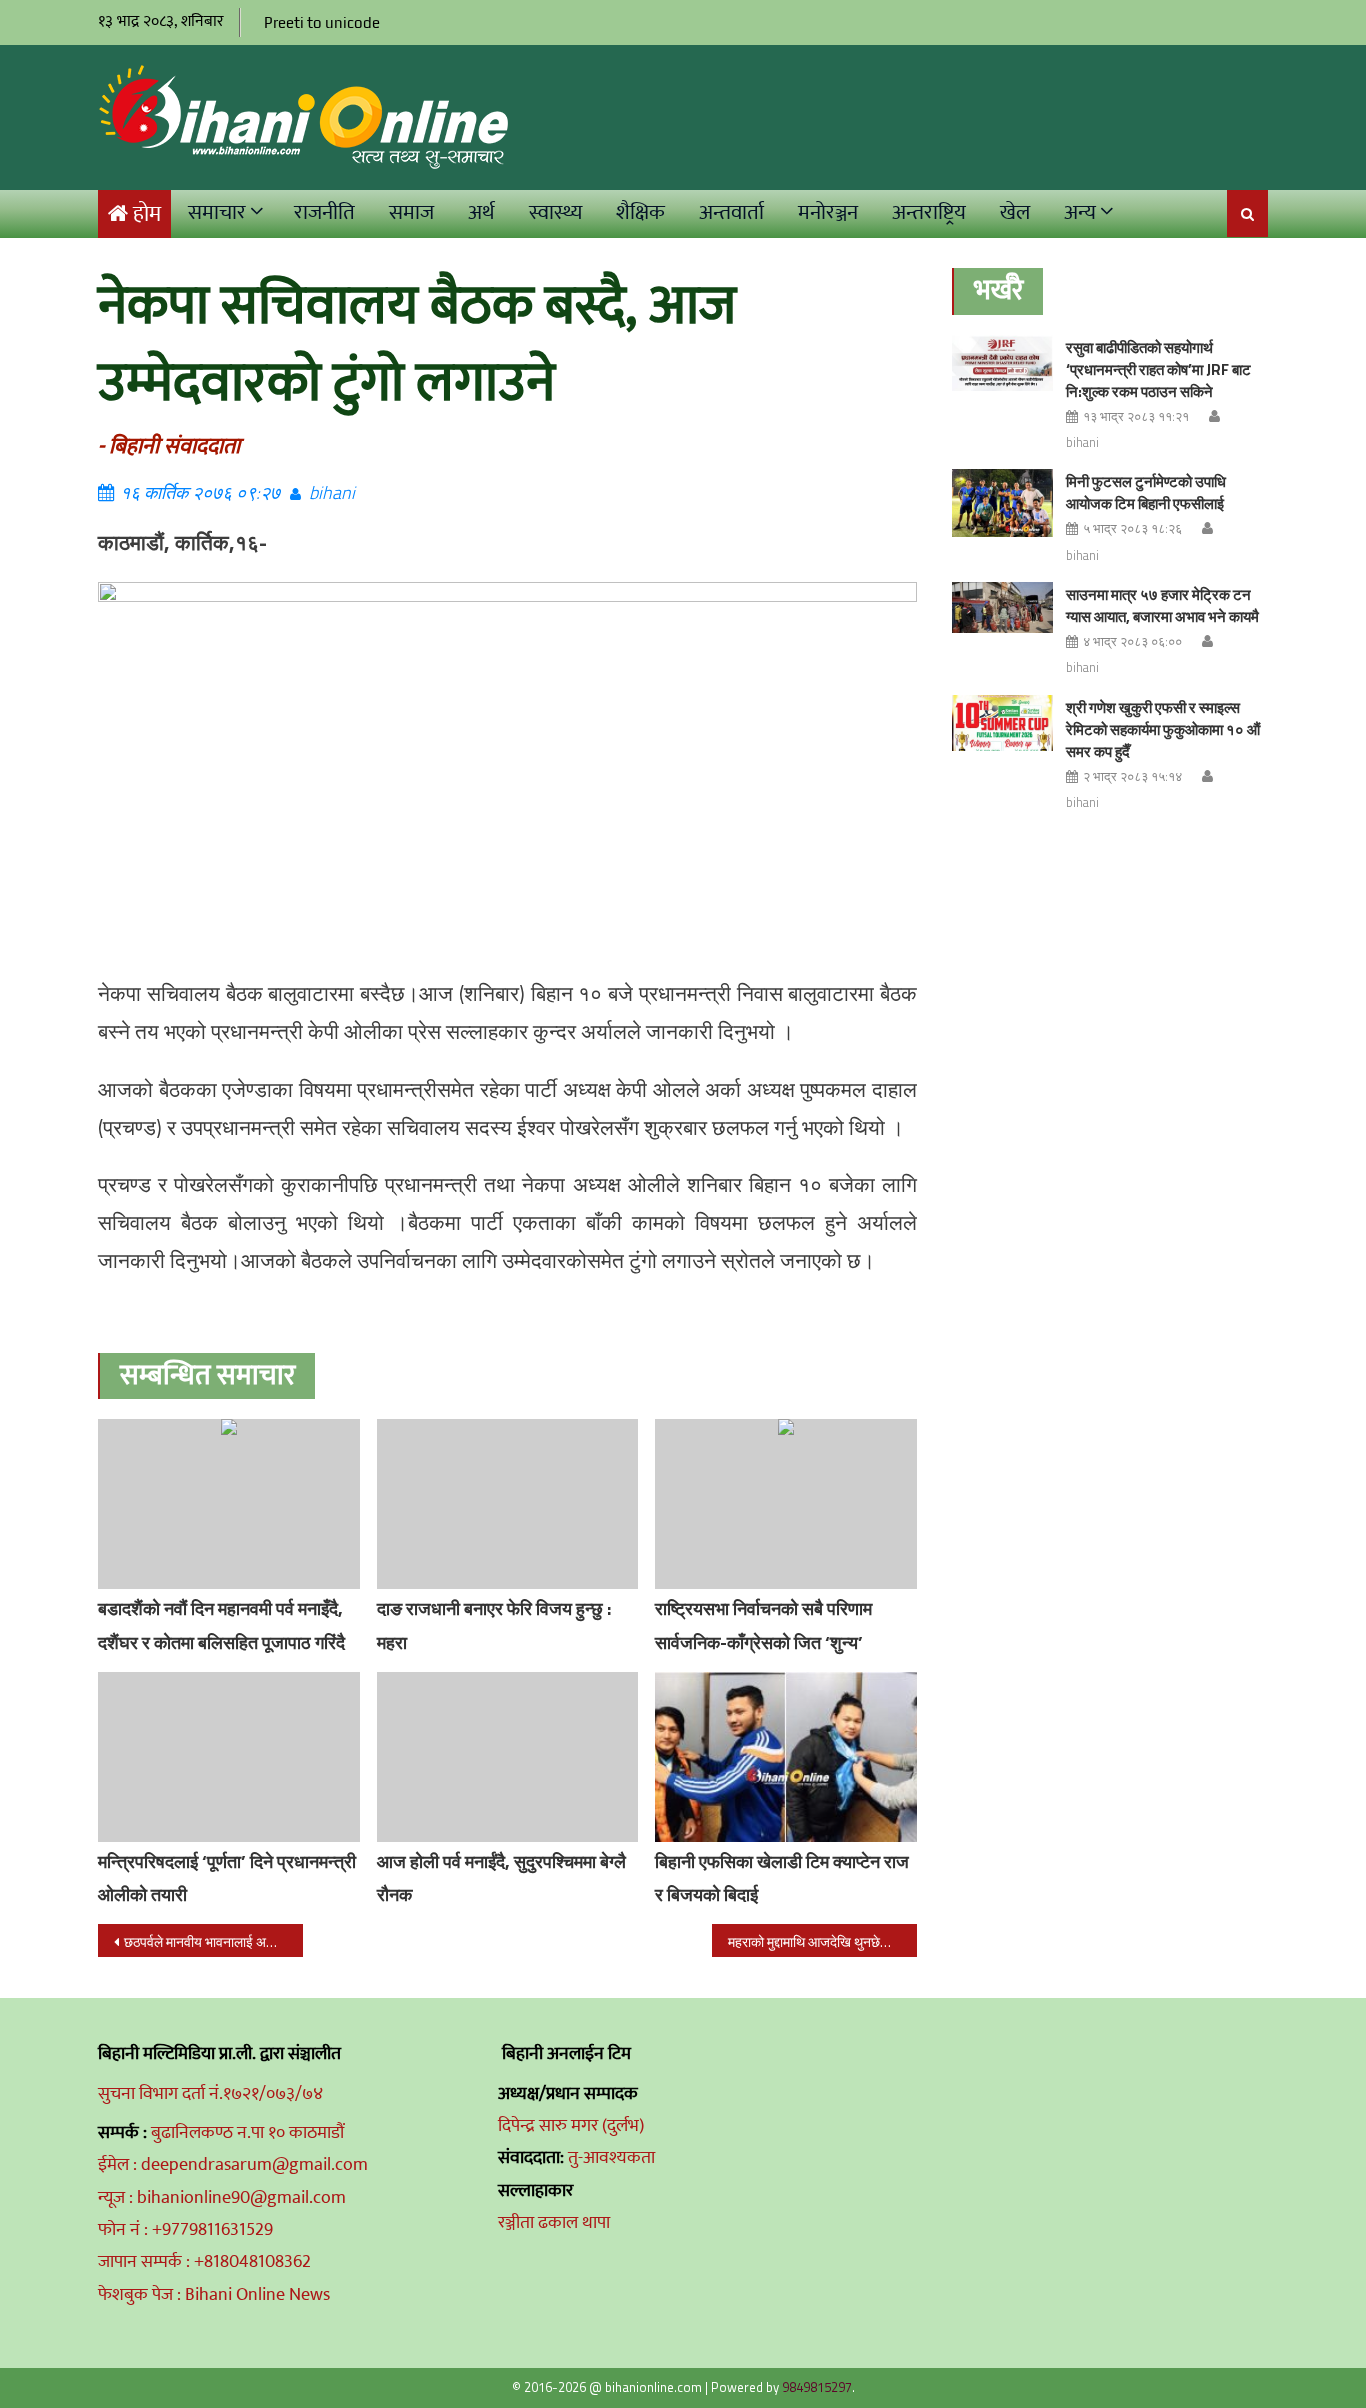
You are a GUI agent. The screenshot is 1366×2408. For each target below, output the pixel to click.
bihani (332, 492)
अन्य (1080, 212)
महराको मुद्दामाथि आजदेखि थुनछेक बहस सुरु (822, 1941)
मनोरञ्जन (828, 212)
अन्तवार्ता (731, 212)
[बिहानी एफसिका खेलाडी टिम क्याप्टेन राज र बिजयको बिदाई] (786, 1757)
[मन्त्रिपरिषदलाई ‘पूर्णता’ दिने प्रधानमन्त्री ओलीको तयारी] (229, 1757)
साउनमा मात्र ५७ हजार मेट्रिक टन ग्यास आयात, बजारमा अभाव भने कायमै (1162, 605)
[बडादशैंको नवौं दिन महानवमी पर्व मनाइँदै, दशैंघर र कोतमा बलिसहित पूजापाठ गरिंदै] (229, 1504)
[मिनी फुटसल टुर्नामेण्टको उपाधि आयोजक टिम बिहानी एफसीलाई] (1002, 502)
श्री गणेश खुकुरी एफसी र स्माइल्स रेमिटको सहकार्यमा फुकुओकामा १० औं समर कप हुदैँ (1163, 729)
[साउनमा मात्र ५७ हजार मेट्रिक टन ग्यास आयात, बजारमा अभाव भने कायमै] (1002, 607)
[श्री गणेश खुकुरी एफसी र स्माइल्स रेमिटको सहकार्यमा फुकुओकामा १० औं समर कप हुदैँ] (1002, 723)
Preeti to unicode (322, 22)
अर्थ (481, 212)
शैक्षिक (640, 212)
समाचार (217, 212)
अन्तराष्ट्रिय (929, 212)
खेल (1015, 212)
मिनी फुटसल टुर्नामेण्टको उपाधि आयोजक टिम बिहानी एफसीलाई (1146, 492)
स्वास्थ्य (555, 212)
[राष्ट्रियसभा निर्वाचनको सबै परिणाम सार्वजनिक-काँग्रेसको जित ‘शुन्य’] (786, 1504)
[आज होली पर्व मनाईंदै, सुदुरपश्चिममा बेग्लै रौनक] (508, 1757)
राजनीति (324, 212)
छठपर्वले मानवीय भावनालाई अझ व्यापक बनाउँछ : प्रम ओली (213, 1941)
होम (147, 214)
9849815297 (817, 2387)
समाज (411, 212)
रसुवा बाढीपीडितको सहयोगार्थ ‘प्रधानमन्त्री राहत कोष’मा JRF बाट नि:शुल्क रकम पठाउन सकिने (1158, 369)
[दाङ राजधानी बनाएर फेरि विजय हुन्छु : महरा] (508, 1504)
